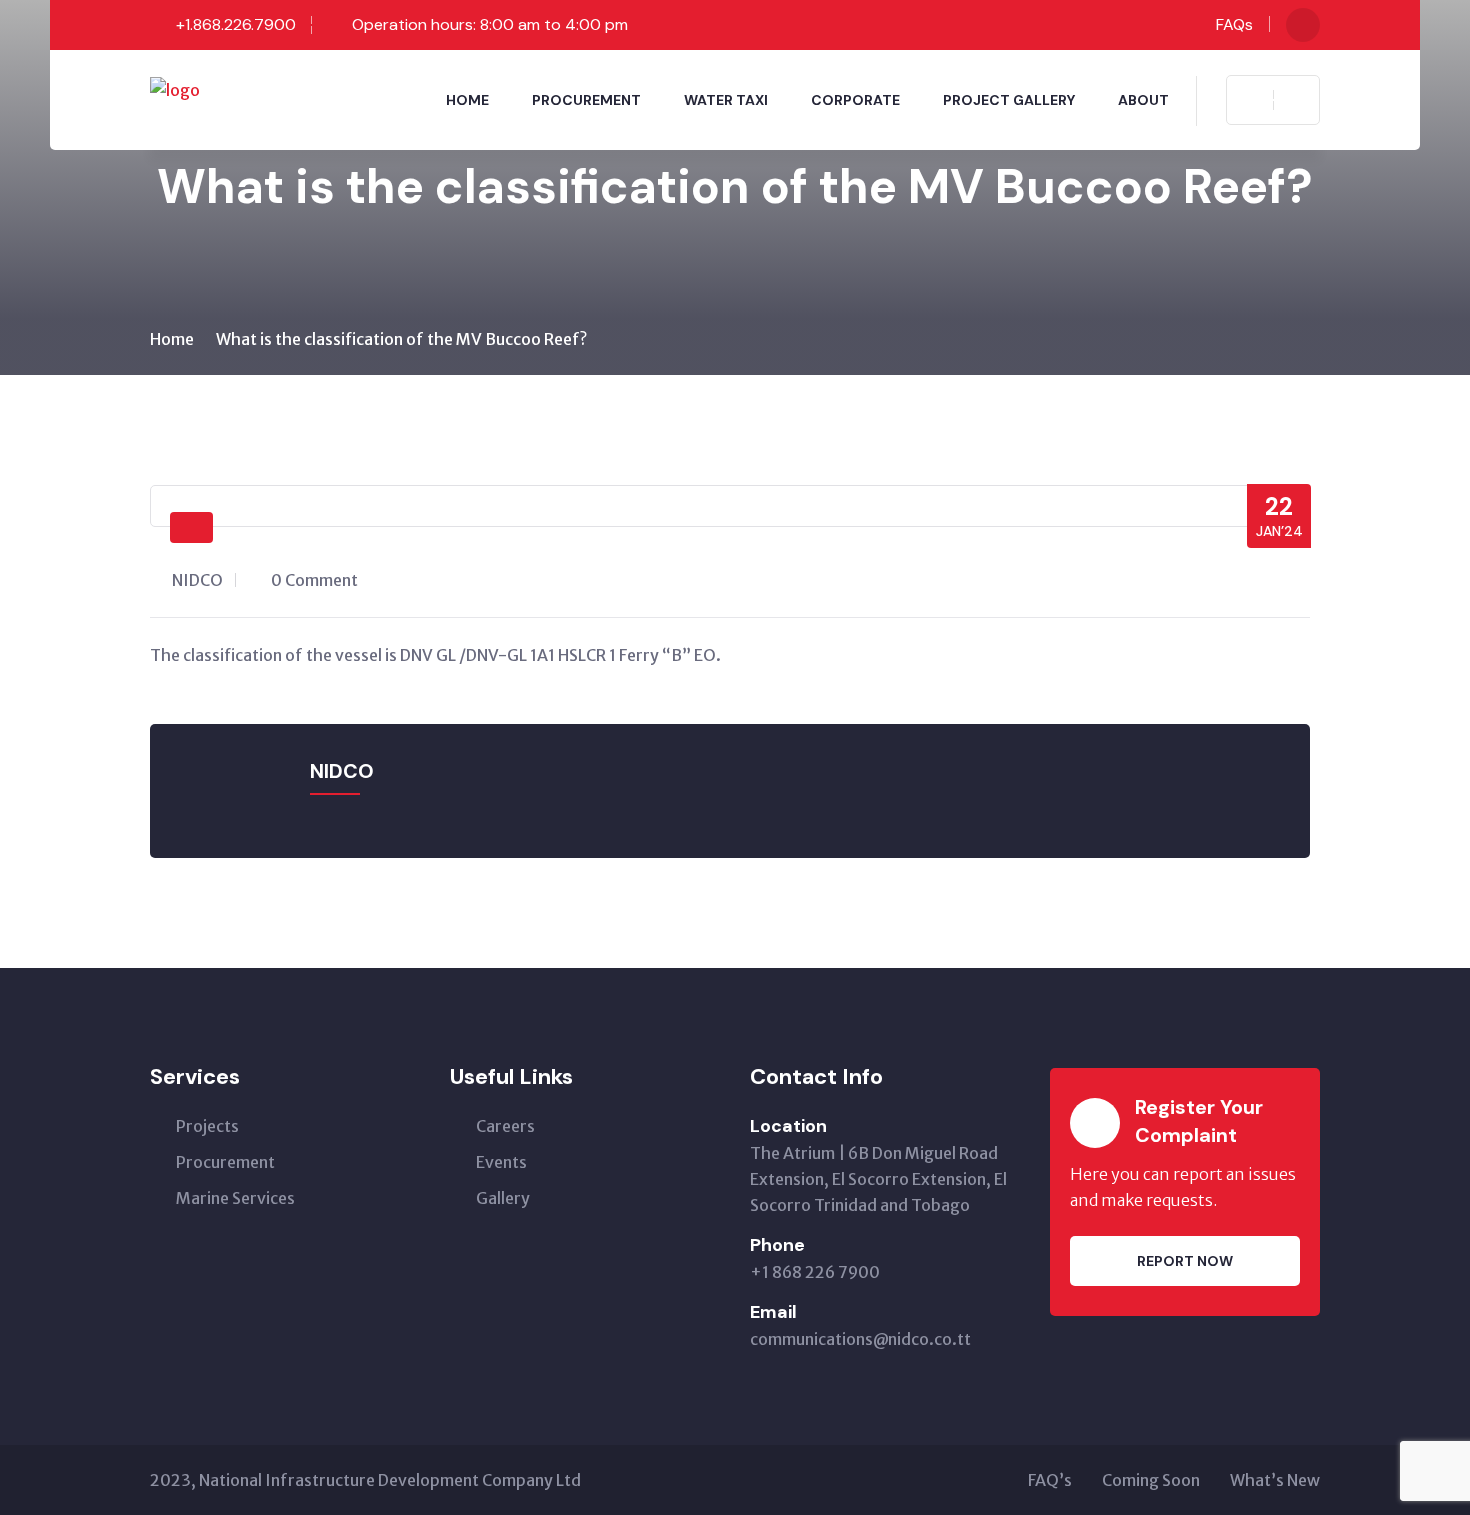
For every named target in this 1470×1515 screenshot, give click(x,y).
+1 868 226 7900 (815, 1272)
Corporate (855, 100)
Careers (505, 1126)
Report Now (1185, 1261)
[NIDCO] (175, 88)
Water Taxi (726, 100)
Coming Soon (1151, 1480)
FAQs (1234, 24)
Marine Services (235, 1198)
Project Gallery (1009, 100)
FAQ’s (1050, 1480)
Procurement (586, 100)
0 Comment (314, 580)
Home (467, 100)
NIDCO (197, 580)
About (1143, 100)
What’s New (1275, 1480)
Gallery (503, 1198)
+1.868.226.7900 (236, 24)
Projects (207, 1126)
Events (501, 1162)
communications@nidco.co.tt (860, 1339)
